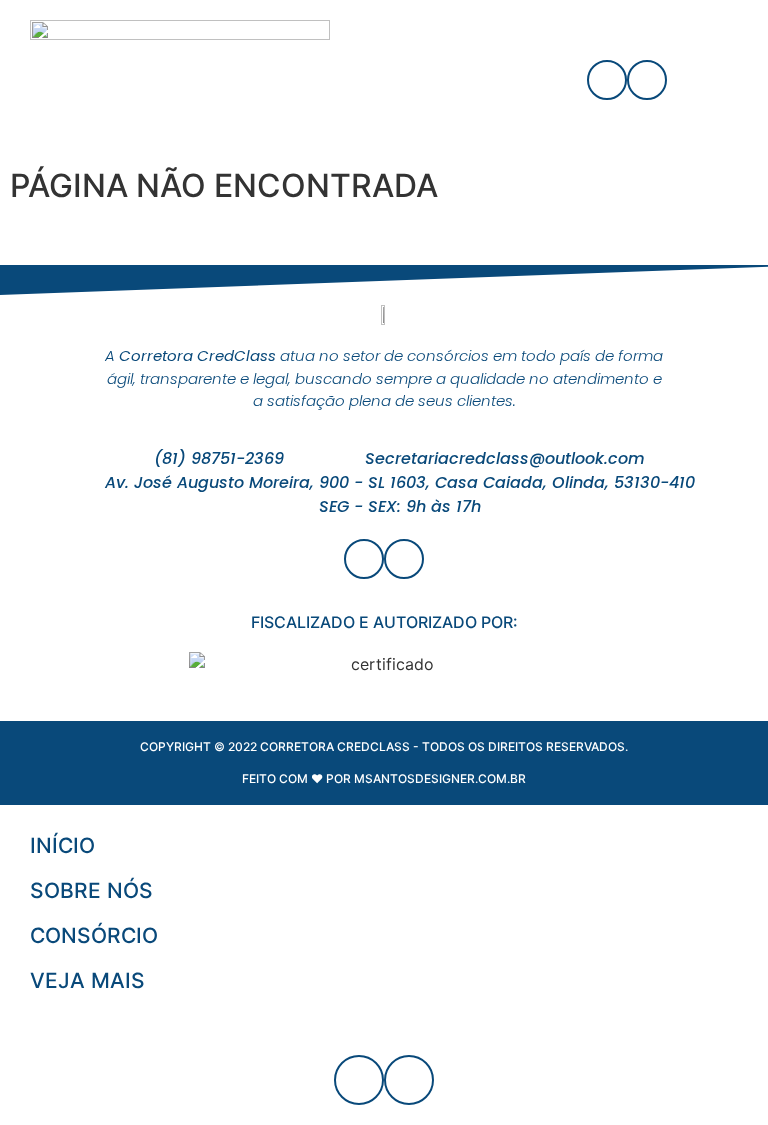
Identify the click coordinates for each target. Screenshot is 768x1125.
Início (62, 845)
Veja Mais (87, 980)
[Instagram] (647, 80)
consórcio (94, 935)
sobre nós (91, 890)
